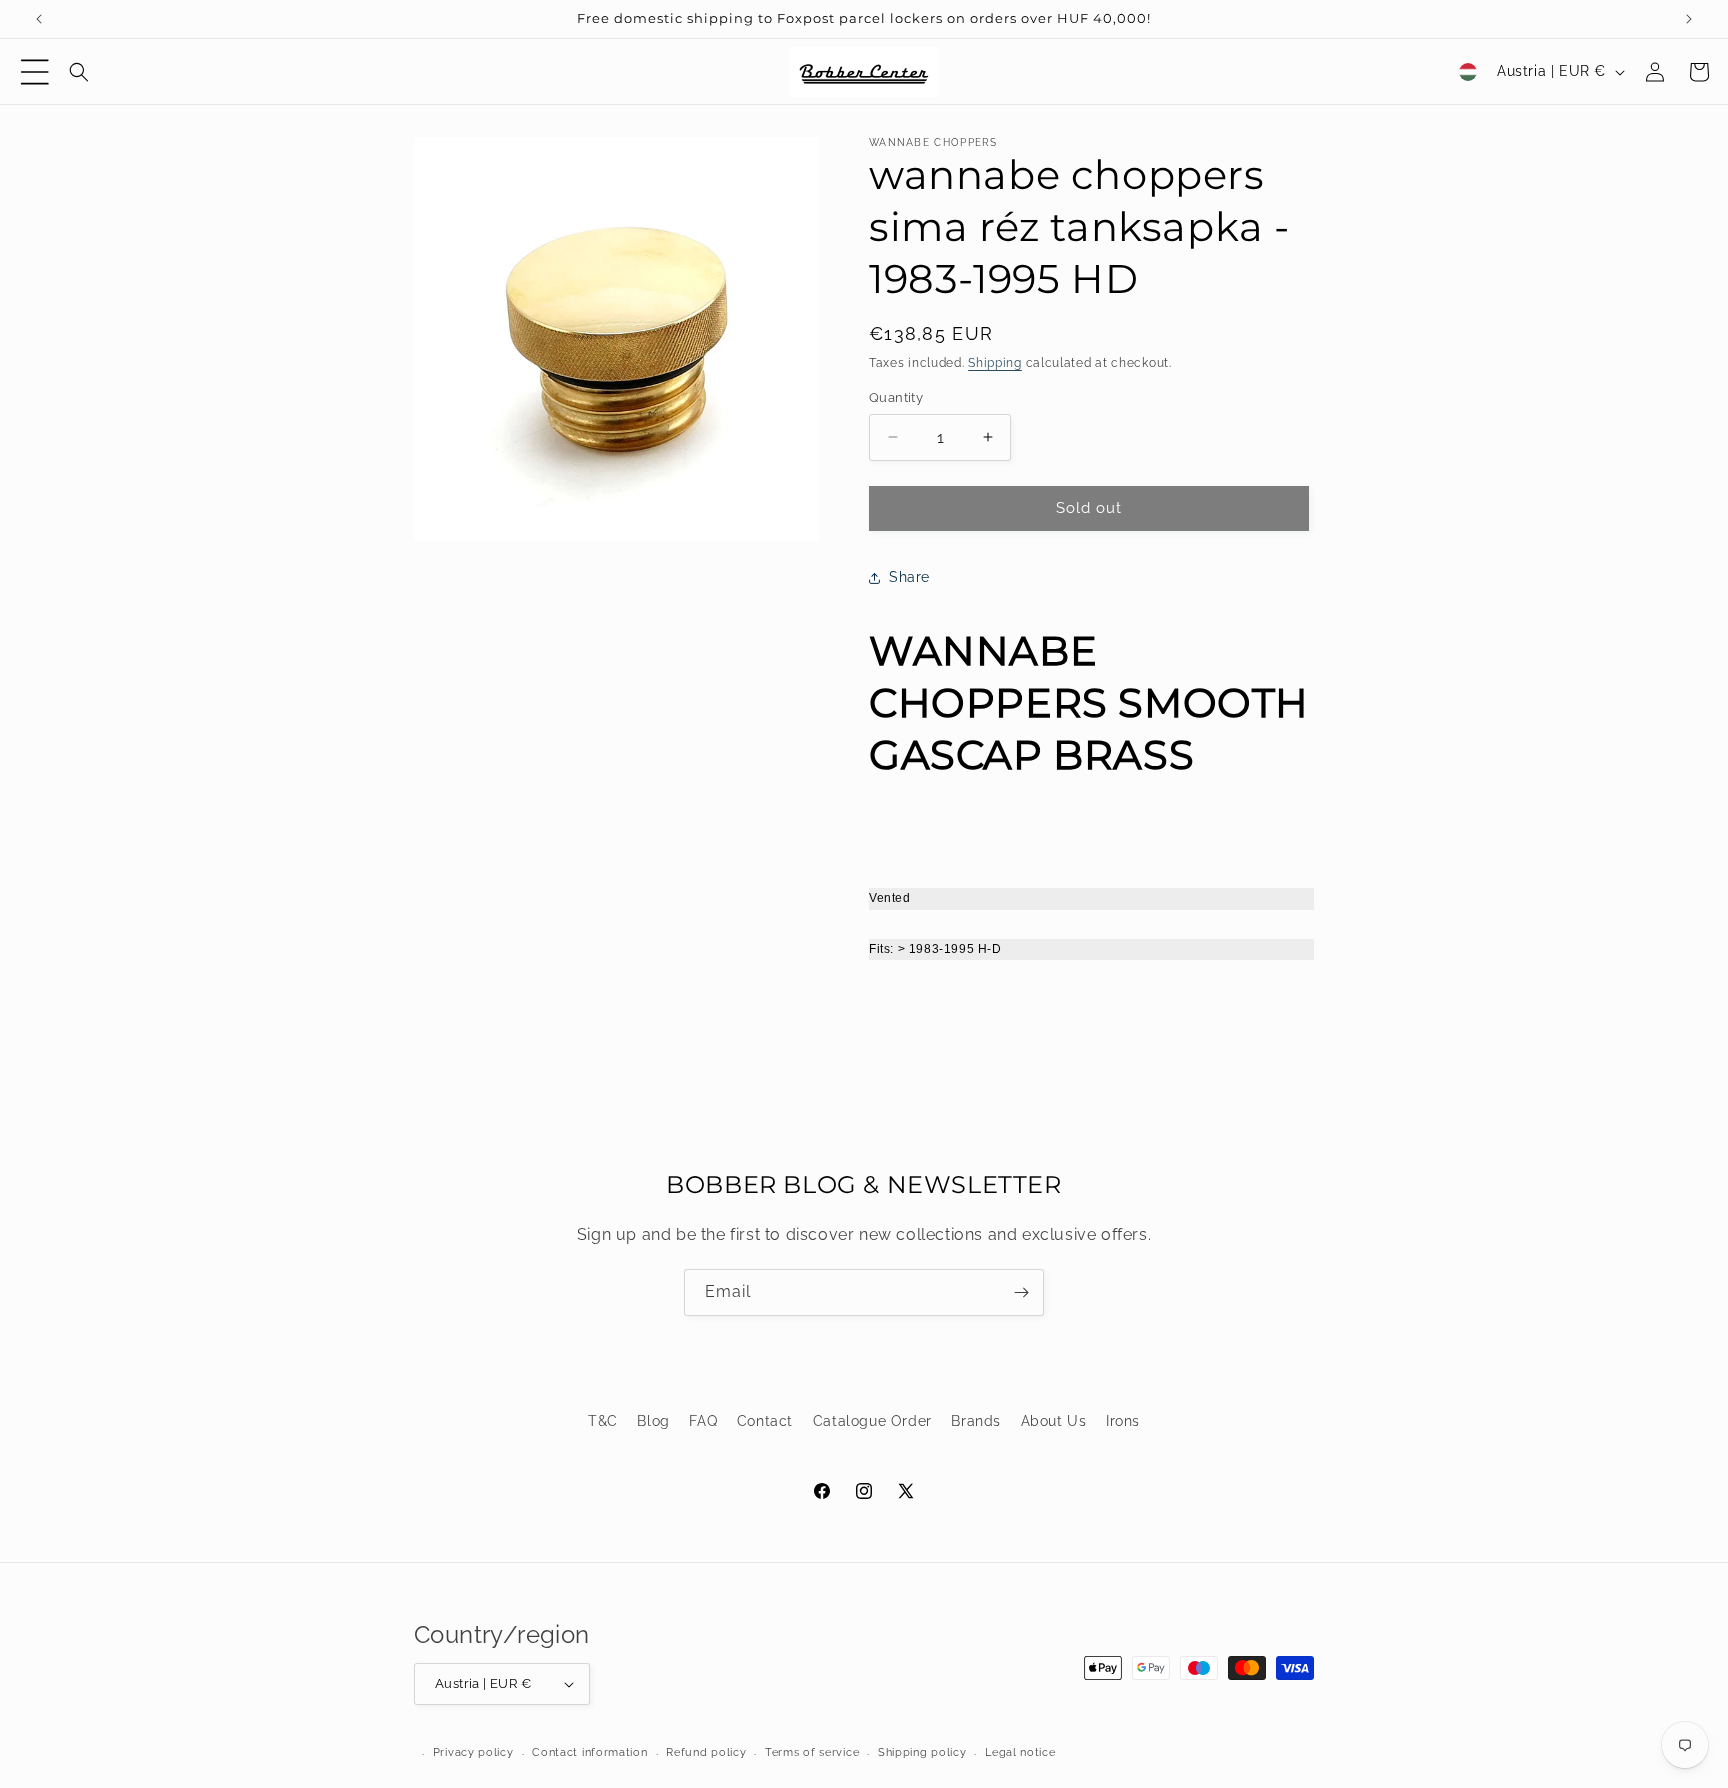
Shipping (995, 363)
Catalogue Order (872, 1421)
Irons (1123, 1421)
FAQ (703, 1421)
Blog (653, 1421)
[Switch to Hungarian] (1468, 72)
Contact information (589, 1752)
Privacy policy (473, 1752)
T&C (603, 1421)
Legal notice (1020, 1752)
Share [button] (909, 577)
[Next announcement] (1689, 19)
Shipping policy (922, 1752)
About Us (1054, 1421)
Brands (976, 1421)
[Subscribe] (1021, 1292)
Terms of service (812, 1752)
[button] (35, 72)
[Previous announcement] (39, 19)
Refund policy (706, 1752)
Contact (765, 1421)
